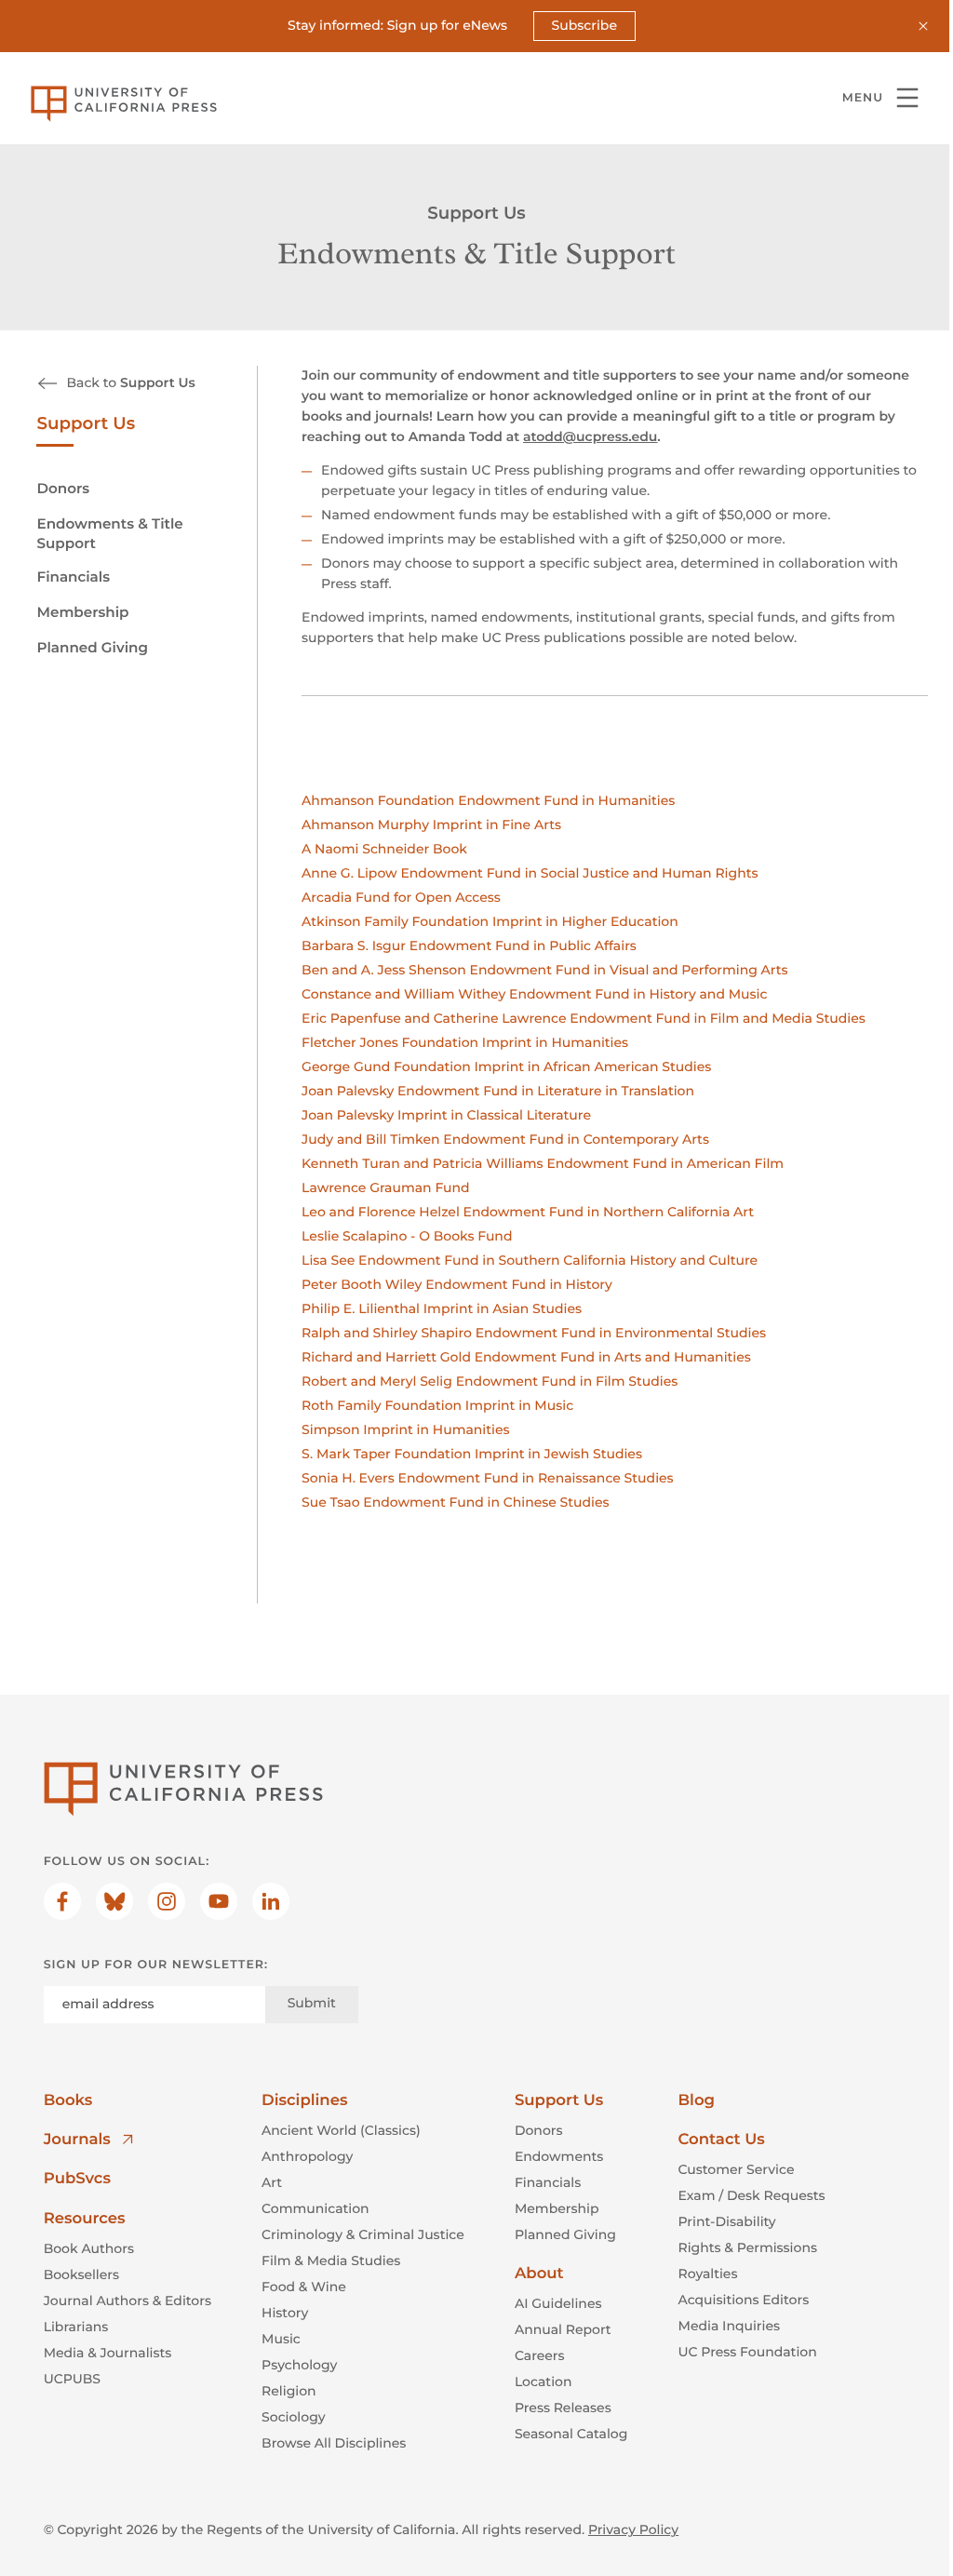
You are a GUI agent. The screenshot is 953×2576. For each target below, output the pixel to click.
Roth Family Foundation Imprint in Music (437, 1405)
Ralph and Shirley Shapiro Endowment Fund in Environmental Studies (534, 1333)
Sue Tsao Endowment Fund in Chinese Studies (455, 1502)
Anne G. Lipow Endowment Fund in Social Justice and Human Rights (530, 873)
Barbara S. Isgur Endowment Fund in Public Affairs (469, 946)
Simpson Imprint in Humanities (405, 1429)
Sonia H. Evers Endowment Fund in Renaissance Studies (488, 1478)
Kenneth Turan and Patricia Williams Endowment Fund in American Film (543, 1163)
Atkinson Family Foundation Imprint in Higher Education (490, 921)
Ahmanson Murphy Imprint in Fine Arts (431, 825)
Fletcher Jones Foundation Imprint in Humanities (465, 1042)
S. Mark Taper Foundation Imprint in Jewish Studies (472, 1454)
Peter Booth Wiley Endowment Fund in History (457, 1284)
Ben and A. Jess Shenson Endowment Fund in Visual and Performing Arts (545, 970)
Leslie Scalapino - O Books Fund (407, 1236)
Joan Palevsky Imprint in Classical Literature (446, 1115)
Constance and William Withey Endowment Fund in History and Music (534, 994)
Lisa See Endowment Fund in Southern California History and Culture (530, 1260)
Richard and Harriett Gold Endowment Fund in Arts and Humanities (526, 1357)
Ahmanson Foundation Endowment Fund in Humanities (488, 800)
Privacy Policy (633, 2529)
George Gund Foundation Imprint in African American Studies (506, 1067)
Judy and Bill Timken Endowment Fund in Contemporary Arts (505, 1139)
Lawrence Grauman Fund (386, 1187)
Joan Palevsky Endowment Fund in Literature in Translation (498, 1091)
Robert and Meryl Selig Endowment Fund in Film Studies (490, 1381)
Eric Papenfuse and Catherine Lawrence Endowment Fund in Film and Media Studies (584, 1018)
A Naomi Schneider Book (384, 849)
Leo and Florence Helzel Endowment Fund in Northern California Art (528, 1212)
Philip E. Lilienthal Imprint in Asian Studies (442, 1308)
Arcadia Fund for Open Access (401, 897)
